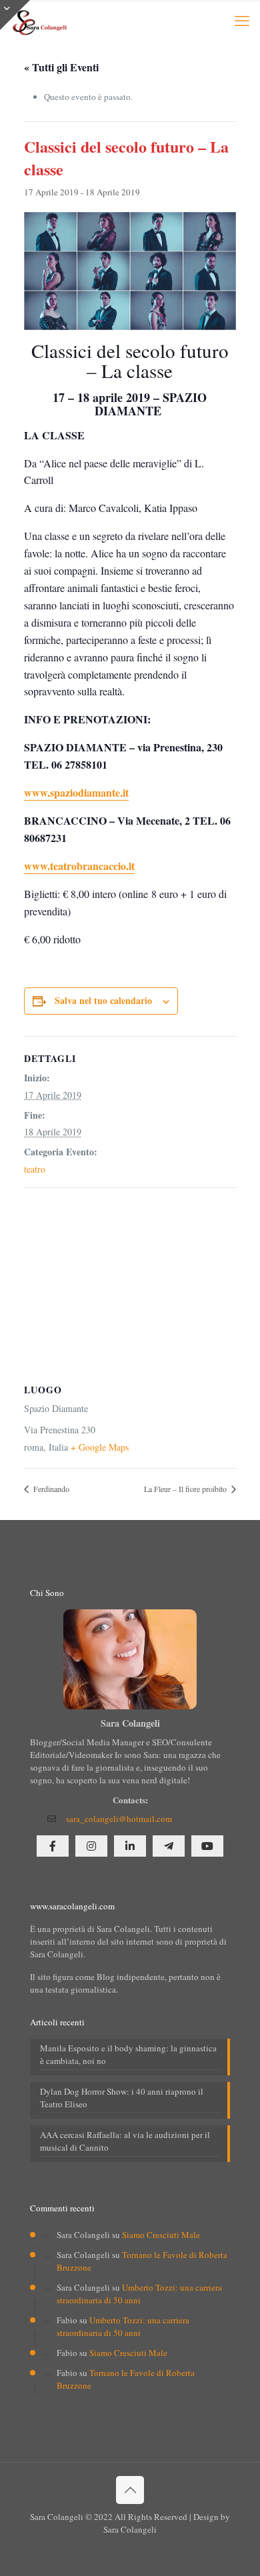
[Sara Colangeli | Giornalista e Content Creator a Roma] (39, 20)
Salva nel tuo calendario (103, 1000)
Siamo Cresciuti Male (161, 2235)
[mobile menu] (242, 20)
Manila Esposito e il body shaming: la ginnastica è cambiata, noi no (128, 2054)
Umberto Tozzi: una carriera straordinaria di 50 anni (139, 2294)
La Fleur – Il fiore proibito (186, 1489)
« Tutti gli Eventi (61, 67)
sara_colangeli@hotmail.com (119, 1819)
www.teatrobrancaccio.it (79, 866)
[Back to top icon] (130, 2490)
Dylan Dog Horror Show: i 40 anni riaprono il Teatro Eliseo (122, 2098)
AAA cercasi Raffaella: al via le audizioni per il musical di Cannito (125, 2141)
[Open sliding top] (15, 15)
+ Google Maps (100, 1447)
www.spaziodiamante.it (76, 792)
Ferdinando (50, 1489)
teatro (35, 1169)
